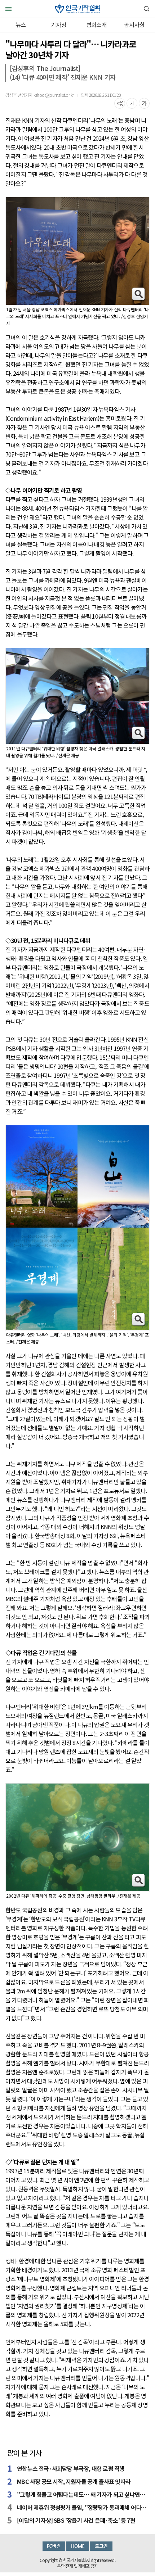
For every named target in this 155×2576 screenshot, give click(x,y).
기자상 (59, 24)
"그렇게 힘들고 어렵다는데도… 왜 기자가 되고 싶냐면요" (82, 2494)
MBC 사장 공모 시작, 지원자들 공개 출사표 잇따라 (74, 2481)
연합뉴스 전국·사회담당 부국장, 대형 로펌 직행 (71, 2468)
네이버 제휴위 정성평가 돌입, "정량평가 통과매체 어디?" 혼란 (82, 2507)
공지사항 (134, 24)
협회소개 (96, 24)
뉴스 (21, 24)
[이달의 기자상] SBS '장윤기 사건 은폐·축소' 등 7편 (76, 2520)
